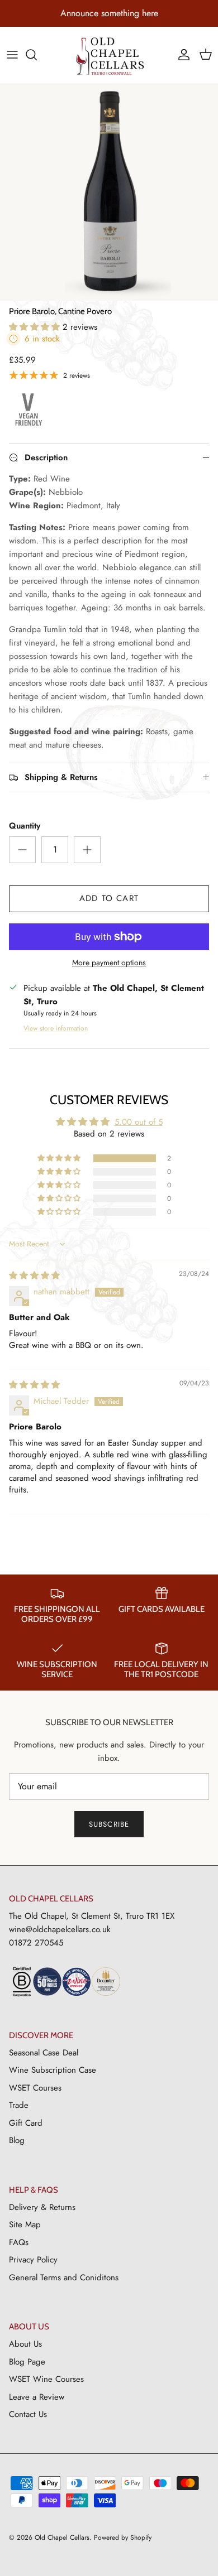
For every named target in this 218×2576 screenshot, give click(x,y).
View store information (56, 1028)
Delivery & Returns (42, 2207)
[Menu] (12, 55)
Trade (19, 2105)
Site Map (25, 2224)
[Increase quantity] (87, 850)
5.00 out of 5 (139, 1122)
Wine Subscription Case (53, 2070)
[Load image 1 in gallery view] (109, 192)
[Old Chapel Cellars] (109, 56)
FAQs (19, 2242)
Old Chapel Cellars (62, 2538)
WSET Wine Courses (46, 2379)
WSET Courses (35, 2088)
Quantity (25, 826)
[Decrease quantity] (22, 850)
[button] (36, 327)
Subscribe (109, 1824)
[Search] (37, 55)
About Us (25, 2344)
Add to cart (109, 898)
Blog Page (27, 2362)
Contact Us (28, 2414)
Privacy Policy (33, 2260)
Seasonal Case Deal (44, 2053)
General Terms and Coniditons (64, 2278)
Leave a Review (37, 2397)
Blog (17, 2140)
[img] (34, 1275)
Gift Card (26, 2123)
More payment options (109, 963)
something (120, 13)
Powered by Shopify (123, 2538)
